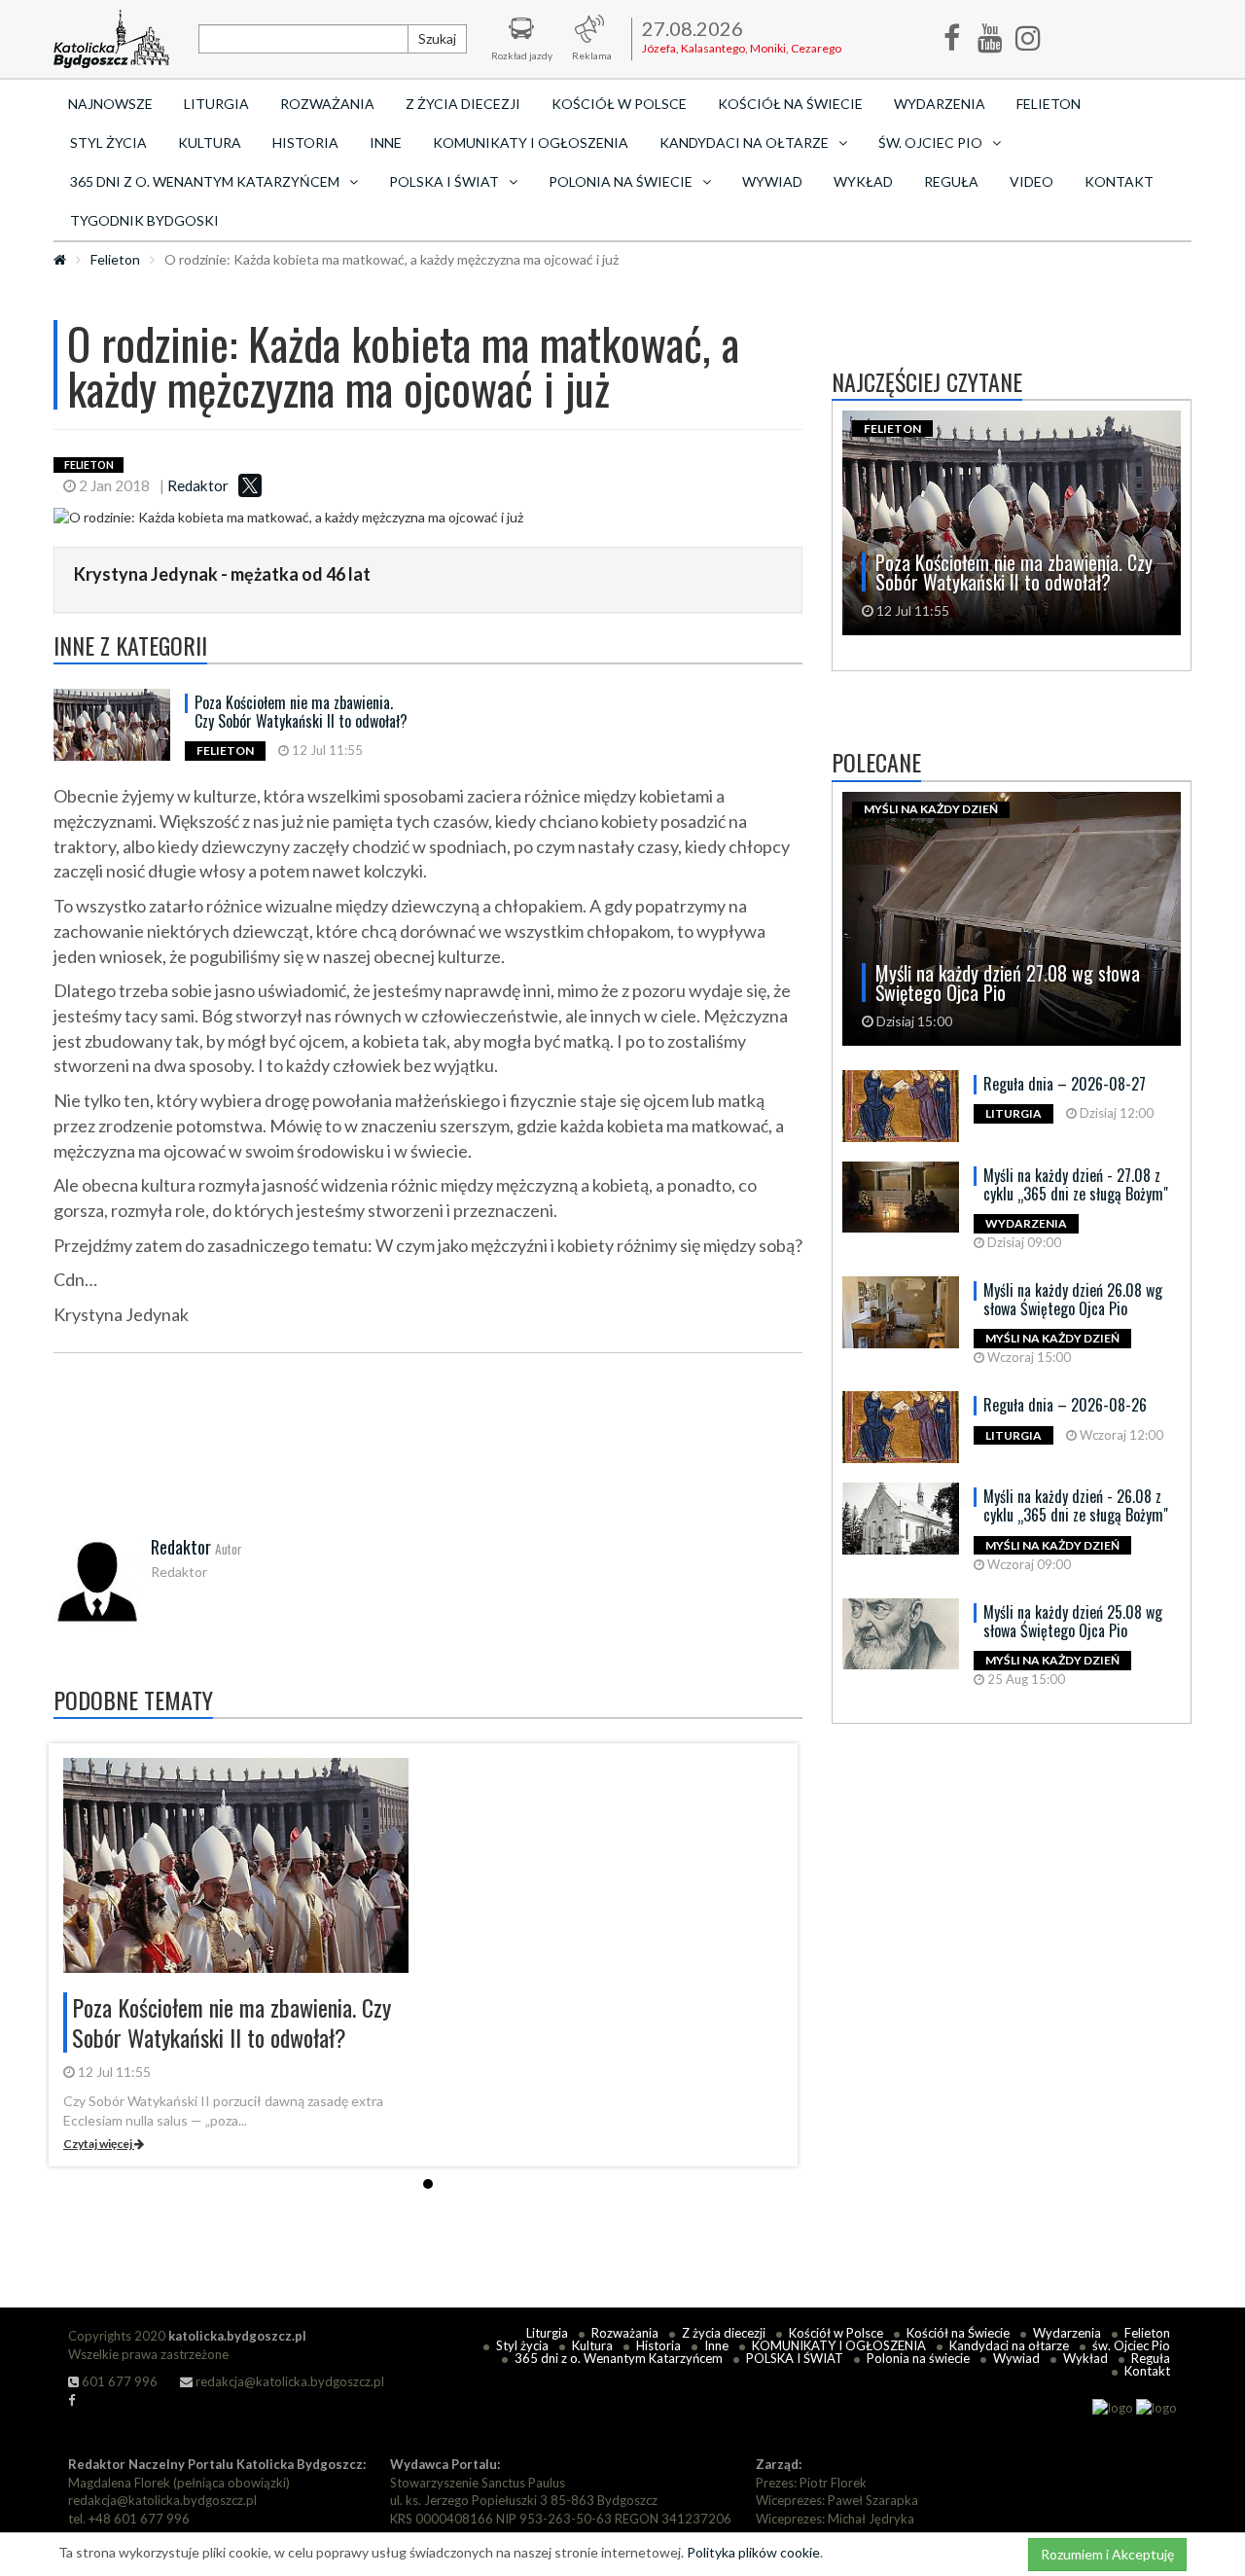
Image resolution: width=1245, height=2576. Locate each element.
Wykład (863, 181)
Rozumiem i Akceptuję (1107, 2554)
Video (1032, 181)
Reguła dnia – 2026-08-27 (1065, 1084)
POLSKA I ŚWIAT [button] (444, 181)
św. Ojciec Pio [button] (930, 143)
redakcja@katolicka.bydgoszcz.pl (288, 2381)
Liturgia (216, 104)
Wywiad (772, 181)
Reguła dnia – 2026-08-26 (1065, 1405)
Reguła (951, 181)
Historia (305, 143)
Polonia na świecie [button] (621, 181)
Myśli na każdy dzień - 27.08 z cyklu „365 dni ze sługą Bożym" (1076, 1184)
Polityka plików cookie (753, 2552)
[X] (250, 485)
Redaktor (198, 485)
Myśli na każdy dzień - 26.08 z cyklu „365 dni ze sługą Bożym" (1076, 1505)
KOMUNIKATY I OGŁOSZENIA (531, 143)
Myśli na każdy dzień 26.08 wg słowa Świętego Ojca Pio (1073, 1299)
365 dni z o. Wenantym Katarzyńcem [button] (205, 181)
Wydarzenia (940, 104)
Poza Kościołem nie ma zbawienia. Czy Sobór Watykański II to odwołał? (301, 712)
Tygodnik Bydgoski (144, 220)
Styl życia (108, 143)
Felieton (1049, 104)
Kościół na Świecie (790, 104)
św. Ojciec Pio (1131, 2345)
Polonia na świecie (918, 2358)
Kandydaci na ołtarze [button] (744, 143)
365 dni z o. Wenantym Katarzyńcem (619, 2358)
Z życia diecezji (463, 104)
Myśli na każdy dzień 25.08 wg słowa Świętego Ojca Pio (1073, 1621)
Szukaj (437, 38)
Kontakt (1119, 181)
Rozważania (327, 104)
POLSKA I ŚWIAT (795, 2358)
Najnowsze (110, 104)
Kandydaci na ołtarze (1009, 2345)
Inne (386, 143)
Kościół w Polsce (619, 104)
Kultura (210, 143)
